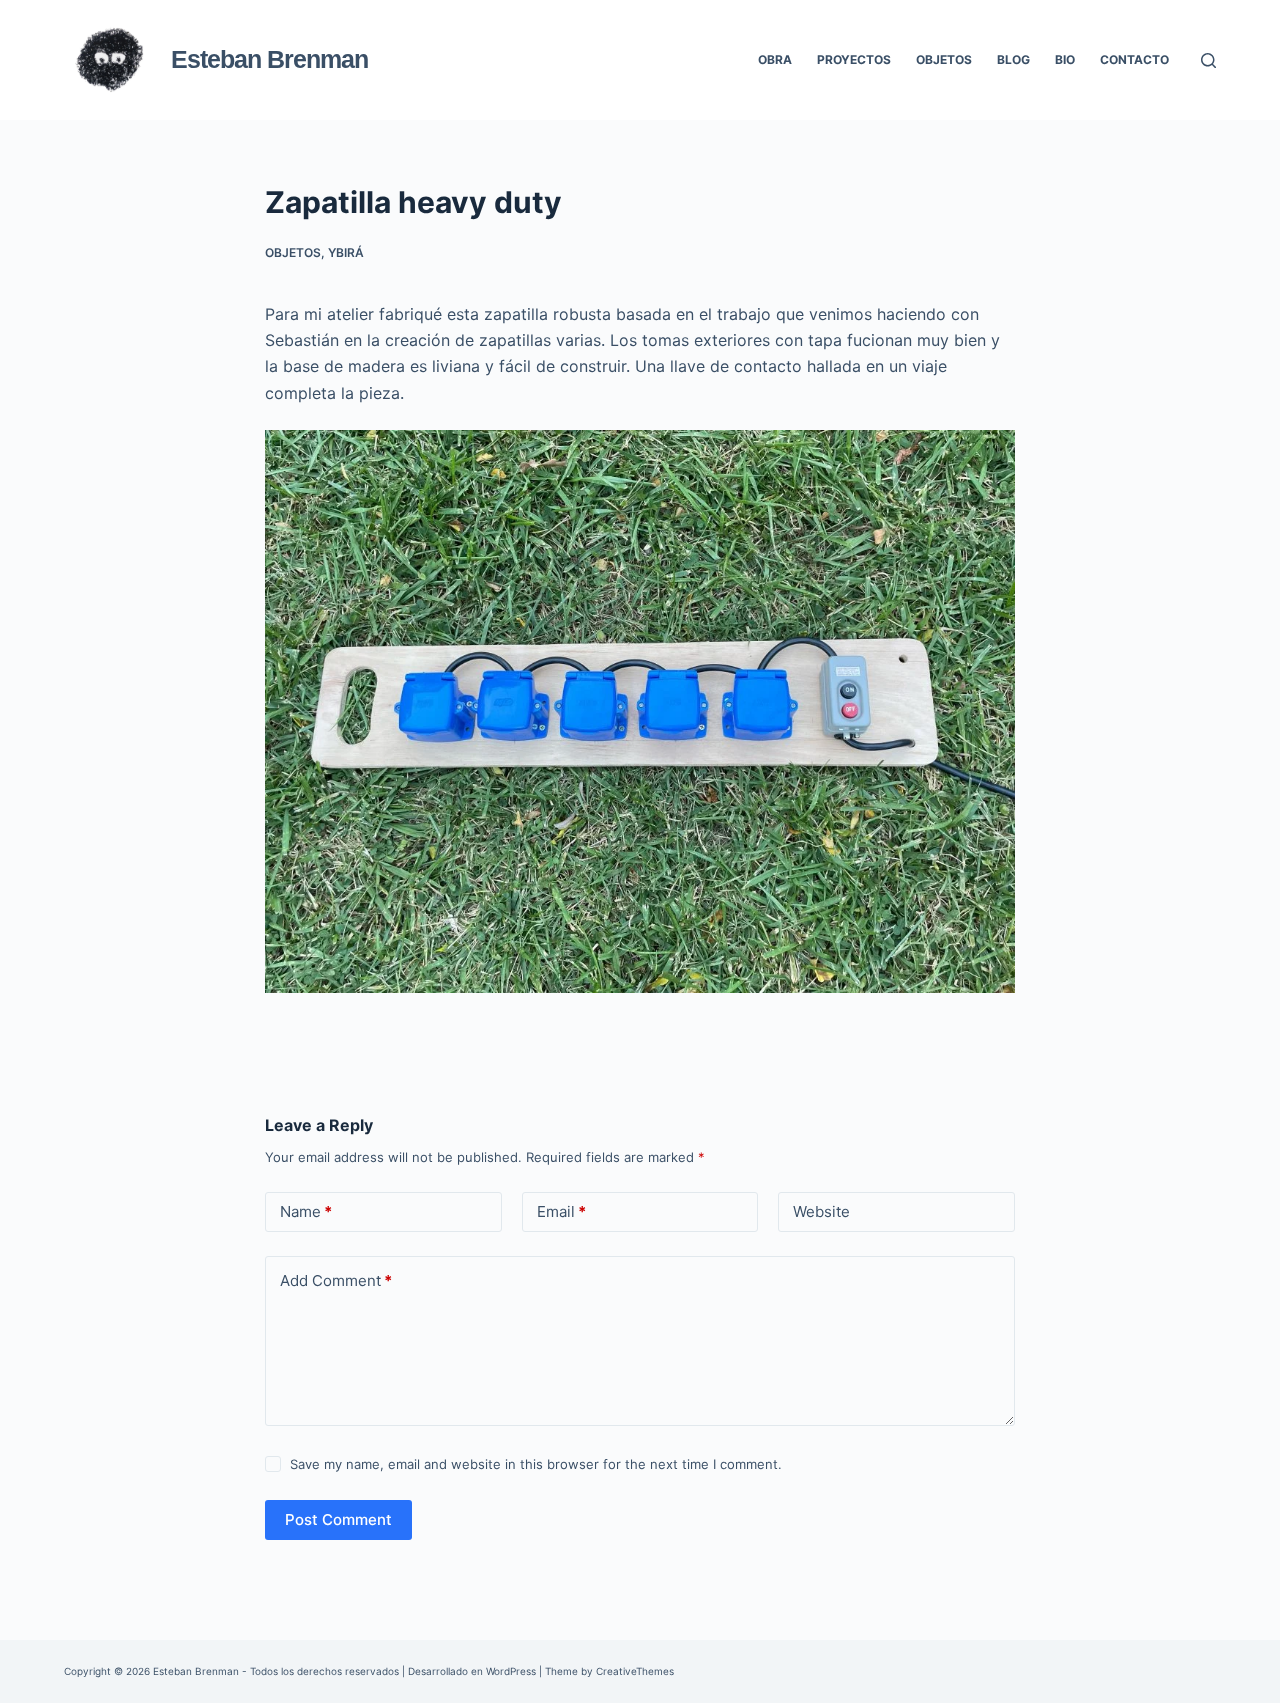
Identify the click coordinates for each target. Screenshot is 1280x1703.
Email (561, 1211)
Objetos (944, 59)
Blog (1013, 59)
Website (821, 1211)
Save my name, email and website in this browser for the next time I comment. (536, 1464)
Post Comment (338, 1519)
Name (306, 1211)
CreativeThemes (635, 1671)
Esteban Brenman (269, 59)
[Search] (1208, 60)
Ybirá (346, 252)
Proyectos (854, 59)
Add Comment (336, 1280)
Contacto (1134, 59)
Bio (1065, 59)
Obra (775, 59)
